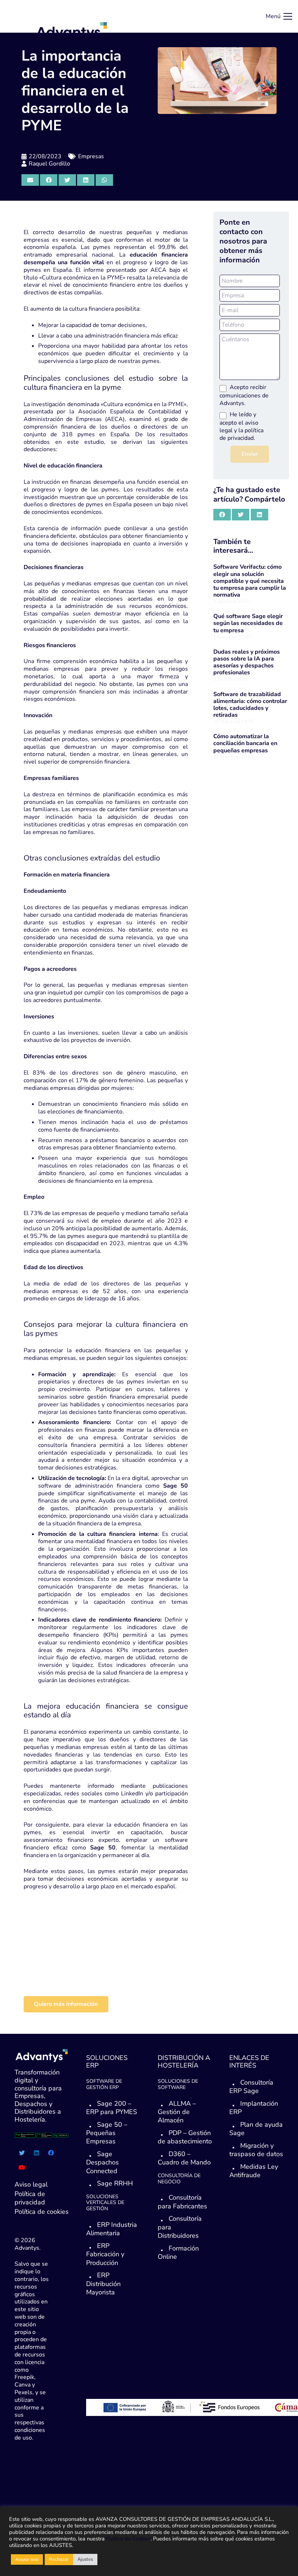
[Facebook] (51, 2153)
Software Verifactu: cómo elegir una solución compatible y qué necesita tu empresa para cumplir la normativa (250, 581)
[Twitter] (22, 2153)
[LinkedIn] (36, 2153)
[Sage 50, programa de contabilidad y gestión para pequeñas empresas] (69, 1964)
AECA (158, 270)
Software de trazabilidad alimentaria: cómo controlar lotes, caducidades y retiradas (250, 705)
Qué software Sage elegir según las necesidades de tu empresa (248, 623)
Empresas (91, 156)
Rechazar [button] (59, 2559)
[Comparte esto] (49, 180)
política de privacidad (241, 434)
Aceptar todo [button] (27, 2559)
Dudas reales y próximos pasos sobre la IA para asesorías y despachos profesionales (247, 662)
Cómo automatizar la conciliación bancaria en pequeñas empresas (245, 743)
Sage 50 (176, 1486)
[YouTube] (22, 2167)
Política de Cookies (128, 2539)
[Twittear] (67, 180)
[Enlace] (72, 31)
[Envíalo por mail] (30, 180)
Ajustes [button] (85, 2559)
